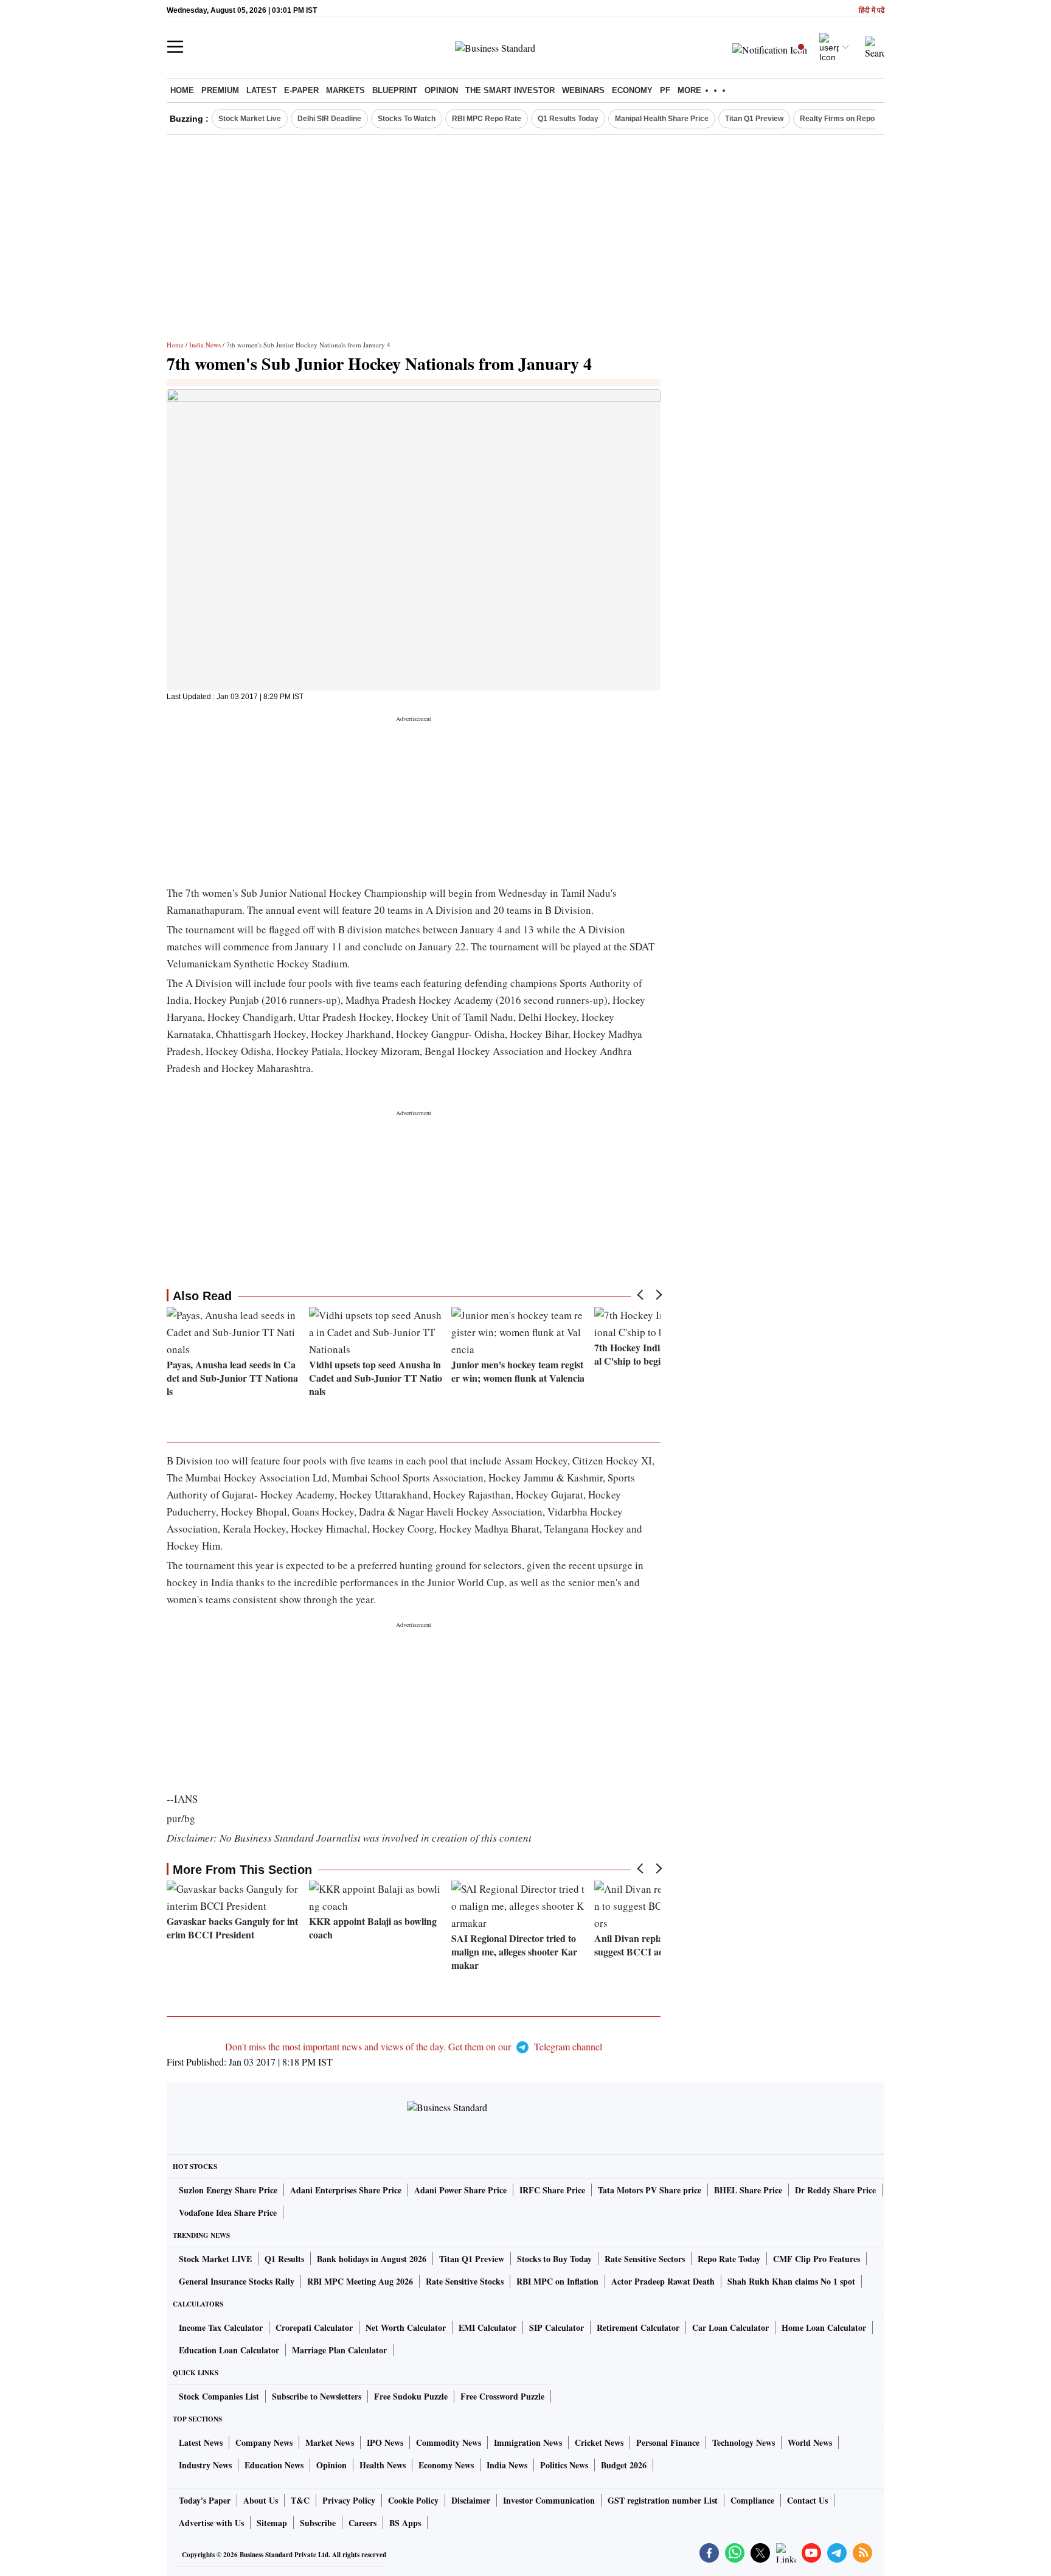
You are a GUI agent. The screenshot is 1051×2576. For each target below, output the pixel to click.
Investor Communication (549, 2500)
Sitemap (272, 2523)
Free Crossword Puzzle (502, 2396)
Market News (330, 2442)
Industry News (205, 2465)
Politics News (564, 2465)
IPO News (385, 2442)
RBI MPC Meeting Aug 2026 (360, 2281)
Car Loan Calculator (730, 2327)
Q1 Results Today (568, 119)
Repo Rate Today (729, 2259)
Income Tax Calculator (221, 2327)
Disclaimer (471, 2500)
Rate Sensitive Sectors (645, 2259)
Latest (262, 90)
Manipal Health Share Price (662, 119)
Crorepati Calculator (314, 2327)
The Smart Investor (510, 90)
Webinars (583, 90)
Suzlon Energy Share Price (228, 2190)
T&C (300, 2500)
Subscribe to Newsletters (317, 2396)
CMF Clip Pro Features (817, 2259)
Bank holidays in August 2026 (372, 2259)
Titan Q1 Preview (754, 119)
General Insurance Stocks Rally (237, 2281)
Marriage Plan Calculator (339, 2350)
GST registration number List (663, 2500)
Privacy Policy (349, 2500)
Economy (632, 90)
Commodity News (449, 2442)
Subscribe (318, 2523)
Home (182, 90)
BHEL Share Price (748, 2190)
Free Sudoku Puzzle (411, 2396)
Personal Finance (668, 2442)
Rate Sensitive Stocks (465, 2281)
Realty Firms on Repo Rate (846, 119)
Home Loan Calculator (824, 2327)
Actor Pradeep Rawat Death (663, 2281)
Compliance (752, 2500)
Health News (383, 2465)
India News (205, 345)
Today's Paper (205, 2500)
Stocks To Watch (407, 119)
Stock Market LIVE (215, 2259)
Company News (264, 2442)
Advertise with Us (211, 2523)
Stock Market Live (250, 119)
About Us (261, 2500)
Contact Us (807, 2500)
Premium (220, 90)
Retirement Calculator (638, 2327)
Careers (362, 2523)
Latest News (201, 2442)
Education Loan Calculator (229, 2350)
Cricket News (599, 2442)
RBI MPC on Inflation (557, 2281)
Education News (274, 2465)
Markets (345, 90)
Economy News (446, 2465)
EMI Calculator (487, 2327)
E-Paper (301, 90)
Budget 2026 (624, 2465)
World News (810, 2442)
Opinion (441, 90)
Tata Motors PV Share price (650, 2190)
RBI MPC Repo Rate (487, 119)
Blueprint (395, 90)
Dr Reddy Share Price (835, 2190)
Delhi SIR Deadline (329, 119)
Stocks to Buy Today (554, 2259)
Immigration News (528, 2442)
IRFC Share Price (552, 2190)
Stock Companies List (219, 2396)
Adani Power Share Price (460, 2190)
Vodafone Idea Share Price (228, 2212)
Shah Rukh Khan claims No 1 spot (791, 2281)
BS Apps (405, 2523)
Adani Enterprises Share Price (346, 2190)
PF (665, 90)
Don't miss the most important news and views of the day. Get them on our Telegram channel (414, 2046)
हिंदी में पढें (872, 11)
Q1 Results (284, 2259)
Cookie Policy (413, 2500)
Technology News (744, 2442)
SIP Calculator (557, 2327)
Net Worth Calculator (406, 2327)
